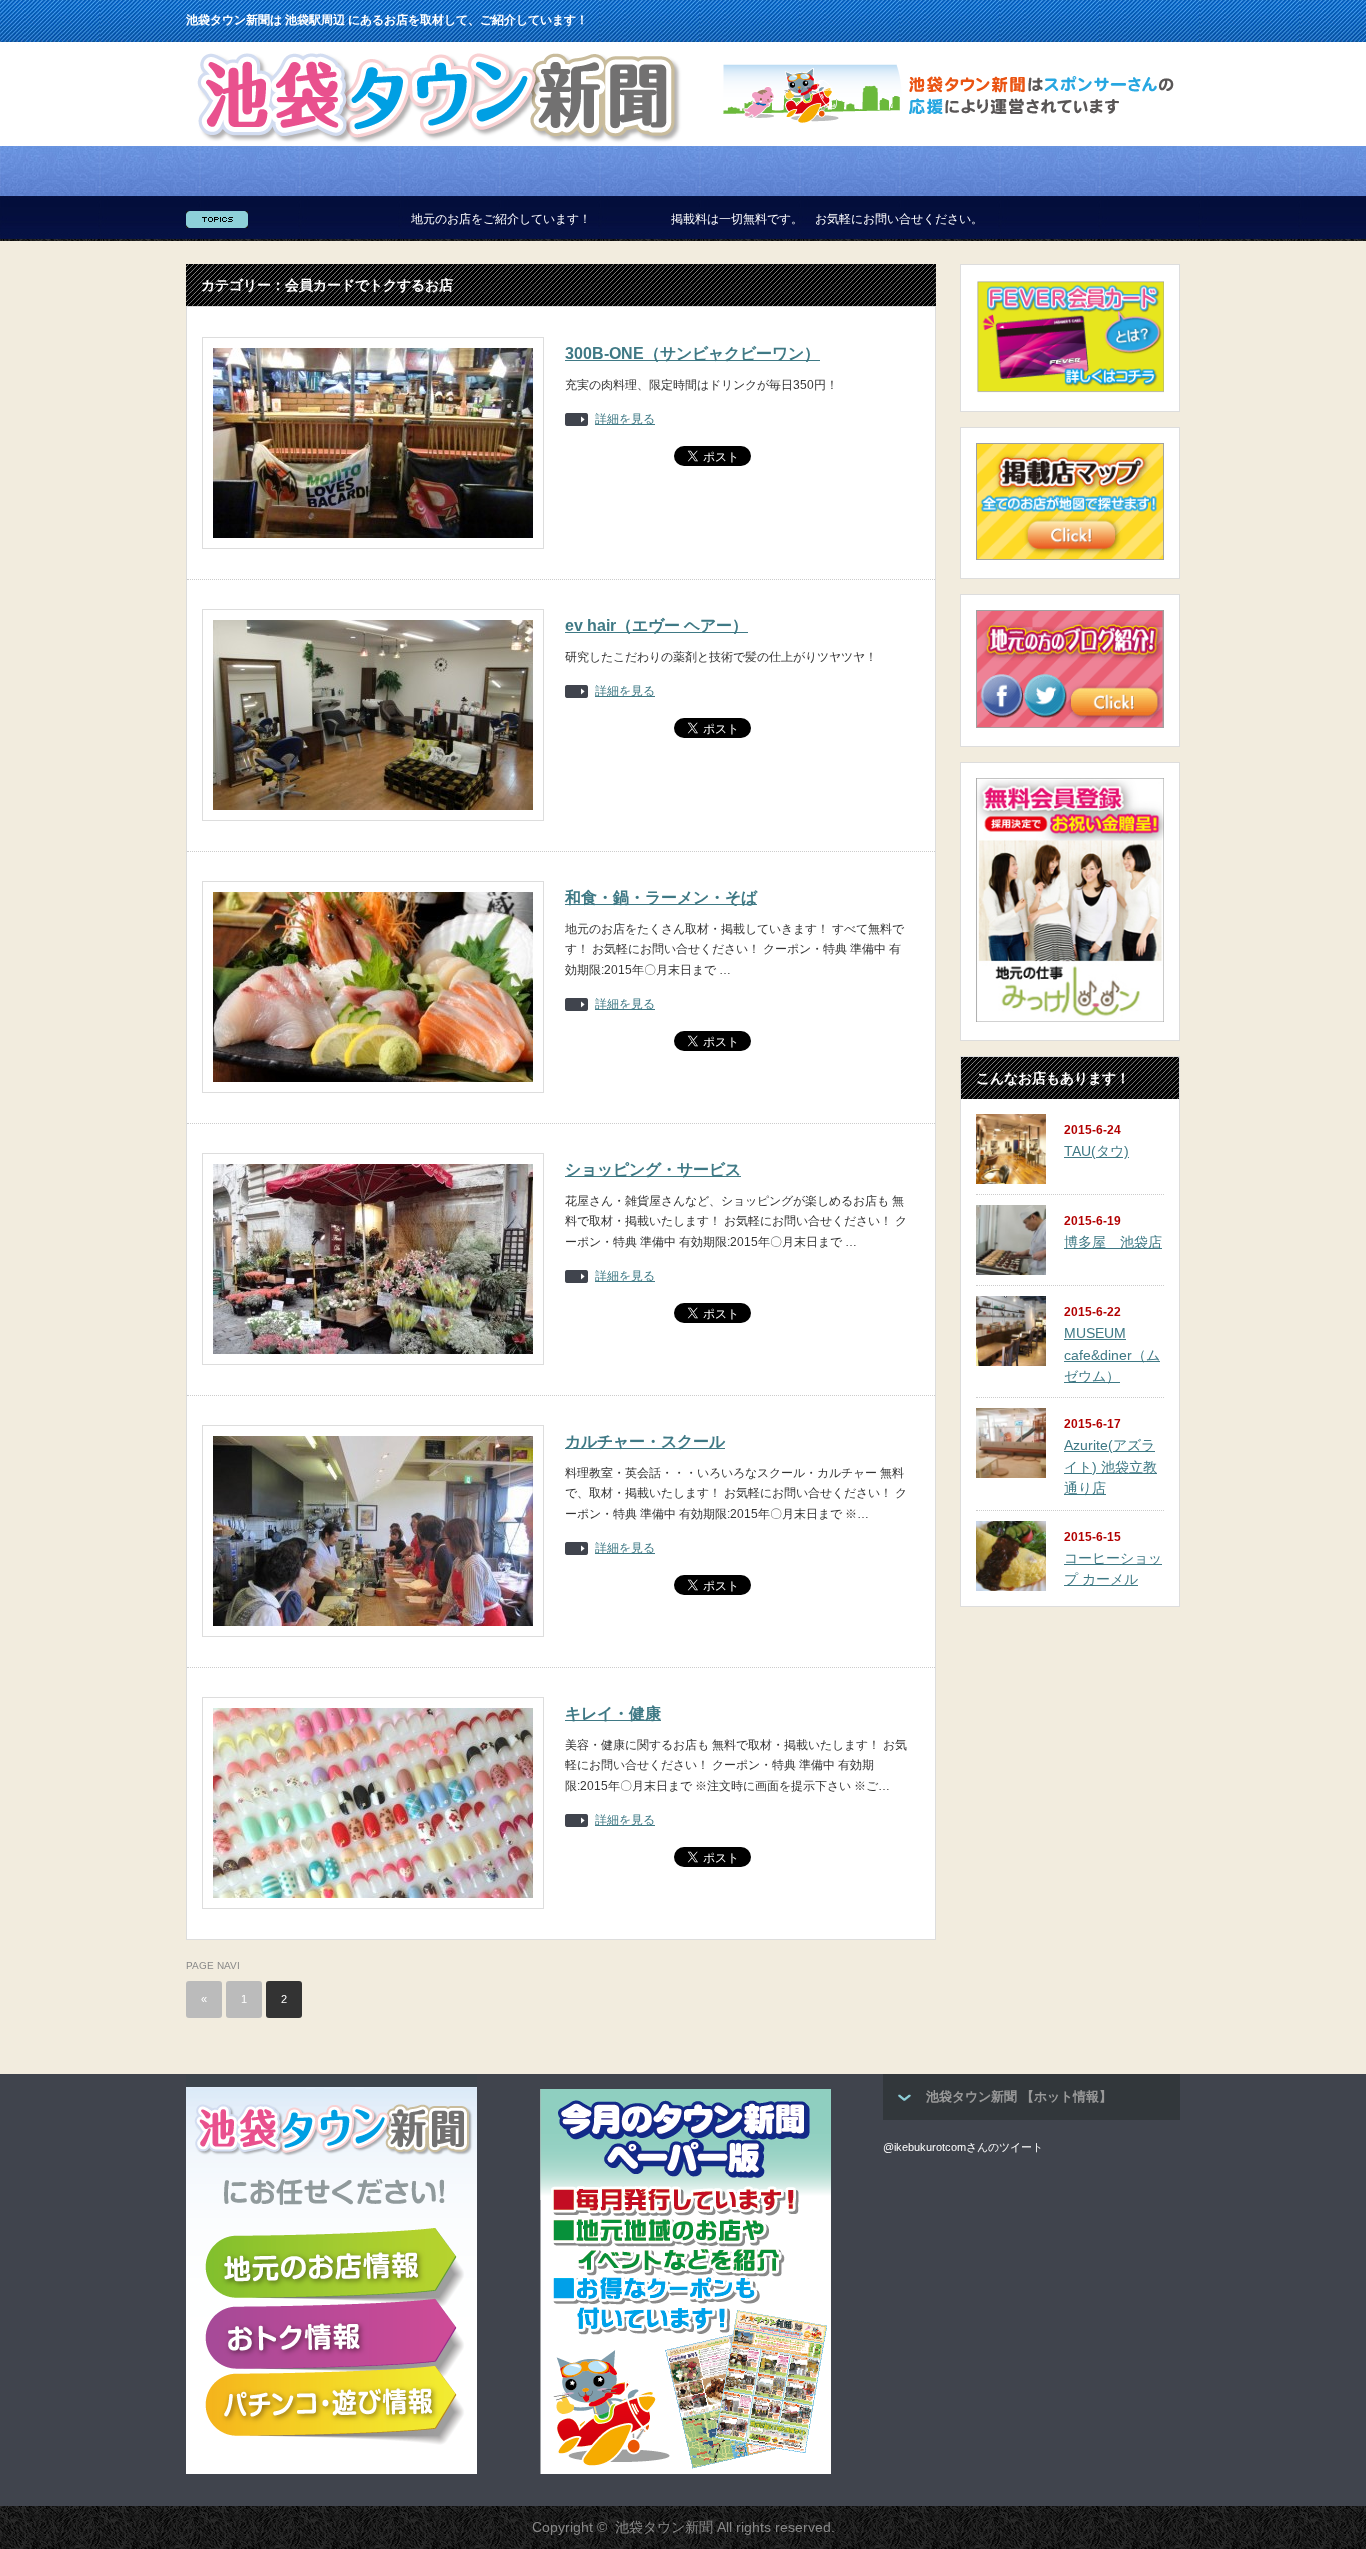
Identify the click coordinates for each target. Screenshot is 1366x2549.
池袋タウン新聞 (664, 2527)
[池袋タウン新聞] (437, 139)
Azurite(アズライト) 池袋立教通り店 (1110, 1466)
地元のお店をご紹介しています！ (398, 219)
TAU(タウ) (1096, 1151)
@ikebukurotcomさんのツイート (963, 2147)
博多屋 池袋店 (1113, 1242)
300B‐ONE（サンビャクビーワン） (692, 353)
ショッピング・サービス (653, 1169)
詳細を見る (625, 419)
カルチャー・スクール (645, 1441)
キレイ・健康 (613, 1713)
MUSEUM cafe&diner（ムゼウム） (1112, 1354)
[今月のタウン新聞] (685, 2470)
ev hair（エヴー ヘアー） (656, 625)
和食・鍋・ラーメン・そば (661, 897)
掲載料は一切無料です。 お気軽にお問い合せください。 (724, 219)
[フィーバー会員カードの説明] (1070, 389)
